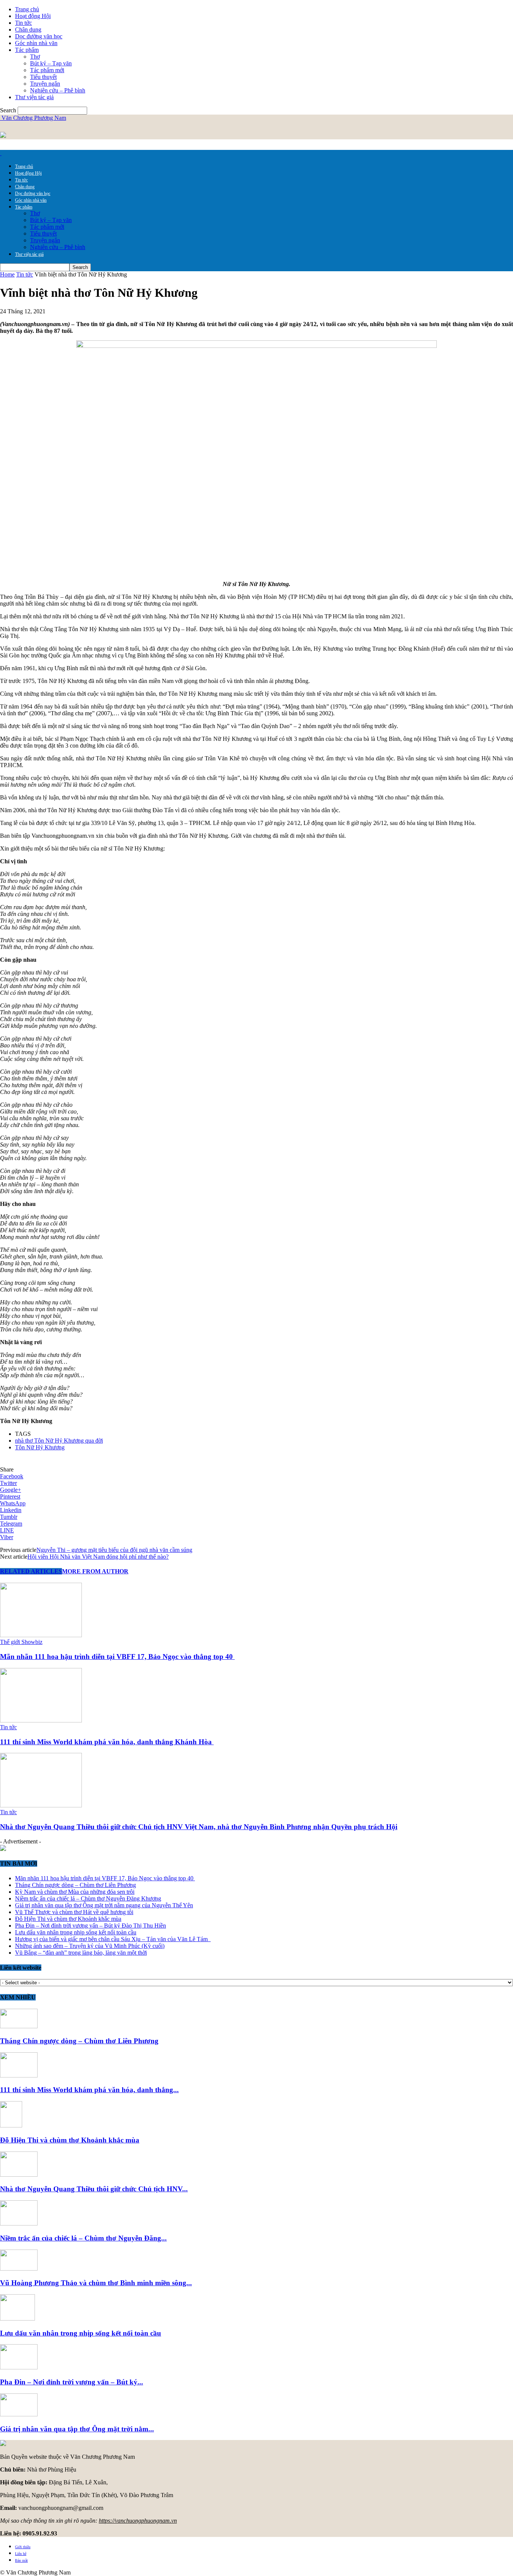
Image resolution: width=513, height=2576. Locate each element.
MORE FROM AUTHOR (95, 1571)
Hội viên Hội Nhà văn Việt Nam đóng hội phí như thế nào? (98, 1557)
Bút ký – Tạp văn (51, 63)
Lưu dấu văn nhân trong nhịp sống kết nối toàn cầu (76, 1932)
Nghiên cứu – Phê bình (58, 90)
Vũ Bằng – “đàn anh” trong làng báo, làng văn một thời (81, 1953)
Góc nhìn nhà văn (36, 43)
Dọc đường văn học (39, 36)
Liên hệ (21, 2554)
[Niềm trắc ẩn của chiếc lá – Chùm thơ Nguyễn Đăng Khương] (19, 2223)
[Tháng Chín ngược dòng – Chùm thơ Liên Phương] (19, 2026)
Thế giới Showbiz (21, 1642)
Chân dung (28, 29)
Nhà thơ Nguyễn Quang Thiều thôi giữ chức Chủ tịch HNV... (94, 2189)
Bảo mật (21, 2560)
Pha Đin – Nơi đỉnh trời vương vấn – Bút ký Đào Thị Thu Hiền (91, 1926)
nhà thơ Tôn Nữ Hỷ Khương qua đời (59, 1441)
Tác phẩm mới (47, 70)
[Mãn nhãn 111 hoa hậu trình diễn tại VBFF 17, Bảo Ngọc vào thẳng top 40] (41, 1635)
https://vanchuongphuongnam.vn (138, 2521)
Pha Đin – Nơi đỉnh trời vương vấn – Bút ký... (72, 2382)
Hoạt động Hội (33, 16)
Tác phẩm (27, 50)
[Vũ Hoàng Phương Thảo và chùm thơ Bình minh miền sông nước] (19, 2269)
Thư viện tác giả (34, 97)
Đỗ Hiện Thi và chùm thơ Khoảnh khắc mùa (68, 1919)
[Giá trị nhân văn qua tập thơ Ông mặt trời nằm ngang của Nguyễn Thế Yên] (19, 2414)
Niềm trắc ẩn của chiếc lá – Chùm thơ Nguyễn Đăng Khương (88, 1898)
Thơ (35, 57)
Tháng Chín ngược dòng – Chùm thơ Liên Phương (75, 1885)
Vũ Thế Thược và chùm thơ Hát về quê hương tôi (74, 1912)
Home (7, 274)
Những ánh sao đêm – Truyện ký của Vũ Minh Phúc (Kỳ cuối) (90, 1946)
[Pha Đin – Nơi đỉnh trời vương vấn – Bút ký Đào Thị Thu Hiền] (19, 2367)
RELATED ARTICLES (31, 1571)
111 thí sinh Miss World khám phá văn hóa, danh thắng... (89, 2090)
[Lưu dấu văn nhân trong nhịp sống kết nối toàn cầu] (17, 2318)
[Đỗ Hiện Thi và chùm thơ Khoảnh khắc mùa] (11, 2125)
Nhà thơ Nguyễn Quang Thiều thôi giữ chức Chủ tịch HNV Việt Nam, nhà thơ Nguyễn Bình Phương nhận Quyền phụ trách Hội (199, 1827)
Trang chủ (27, 9)
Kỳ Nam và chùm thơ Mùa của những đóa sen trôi (75, 1892)
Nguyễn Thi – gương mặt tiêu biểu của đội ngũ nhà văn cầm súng (114, 1550)
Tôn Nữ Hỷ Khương (40, 1447)
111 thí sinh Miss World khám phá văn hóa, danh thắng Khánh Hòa (107, 1742)
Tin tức (23, 23)
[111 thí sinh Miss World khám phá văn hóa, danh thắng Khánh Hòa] (41, 1720)
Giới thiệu (23, 2547)
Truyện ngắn (45, 84)
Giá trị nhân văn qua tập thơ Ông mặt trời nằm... (77, 2429)
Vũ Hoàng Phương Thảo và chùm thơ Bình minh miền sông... (96, 2283)
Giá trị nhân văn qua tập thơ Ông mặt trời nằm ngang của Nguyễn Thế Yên (104, 1905)
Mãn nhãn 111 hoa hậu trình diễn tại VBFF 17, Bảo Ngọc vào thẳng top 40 (117, 1657)
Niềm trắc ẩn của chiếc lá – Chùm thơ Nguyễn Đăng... (83, 2238)
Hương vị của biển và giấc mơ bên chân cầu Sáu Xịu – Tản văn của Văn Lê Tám (113, 1939)
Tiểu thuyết (43, 77)
